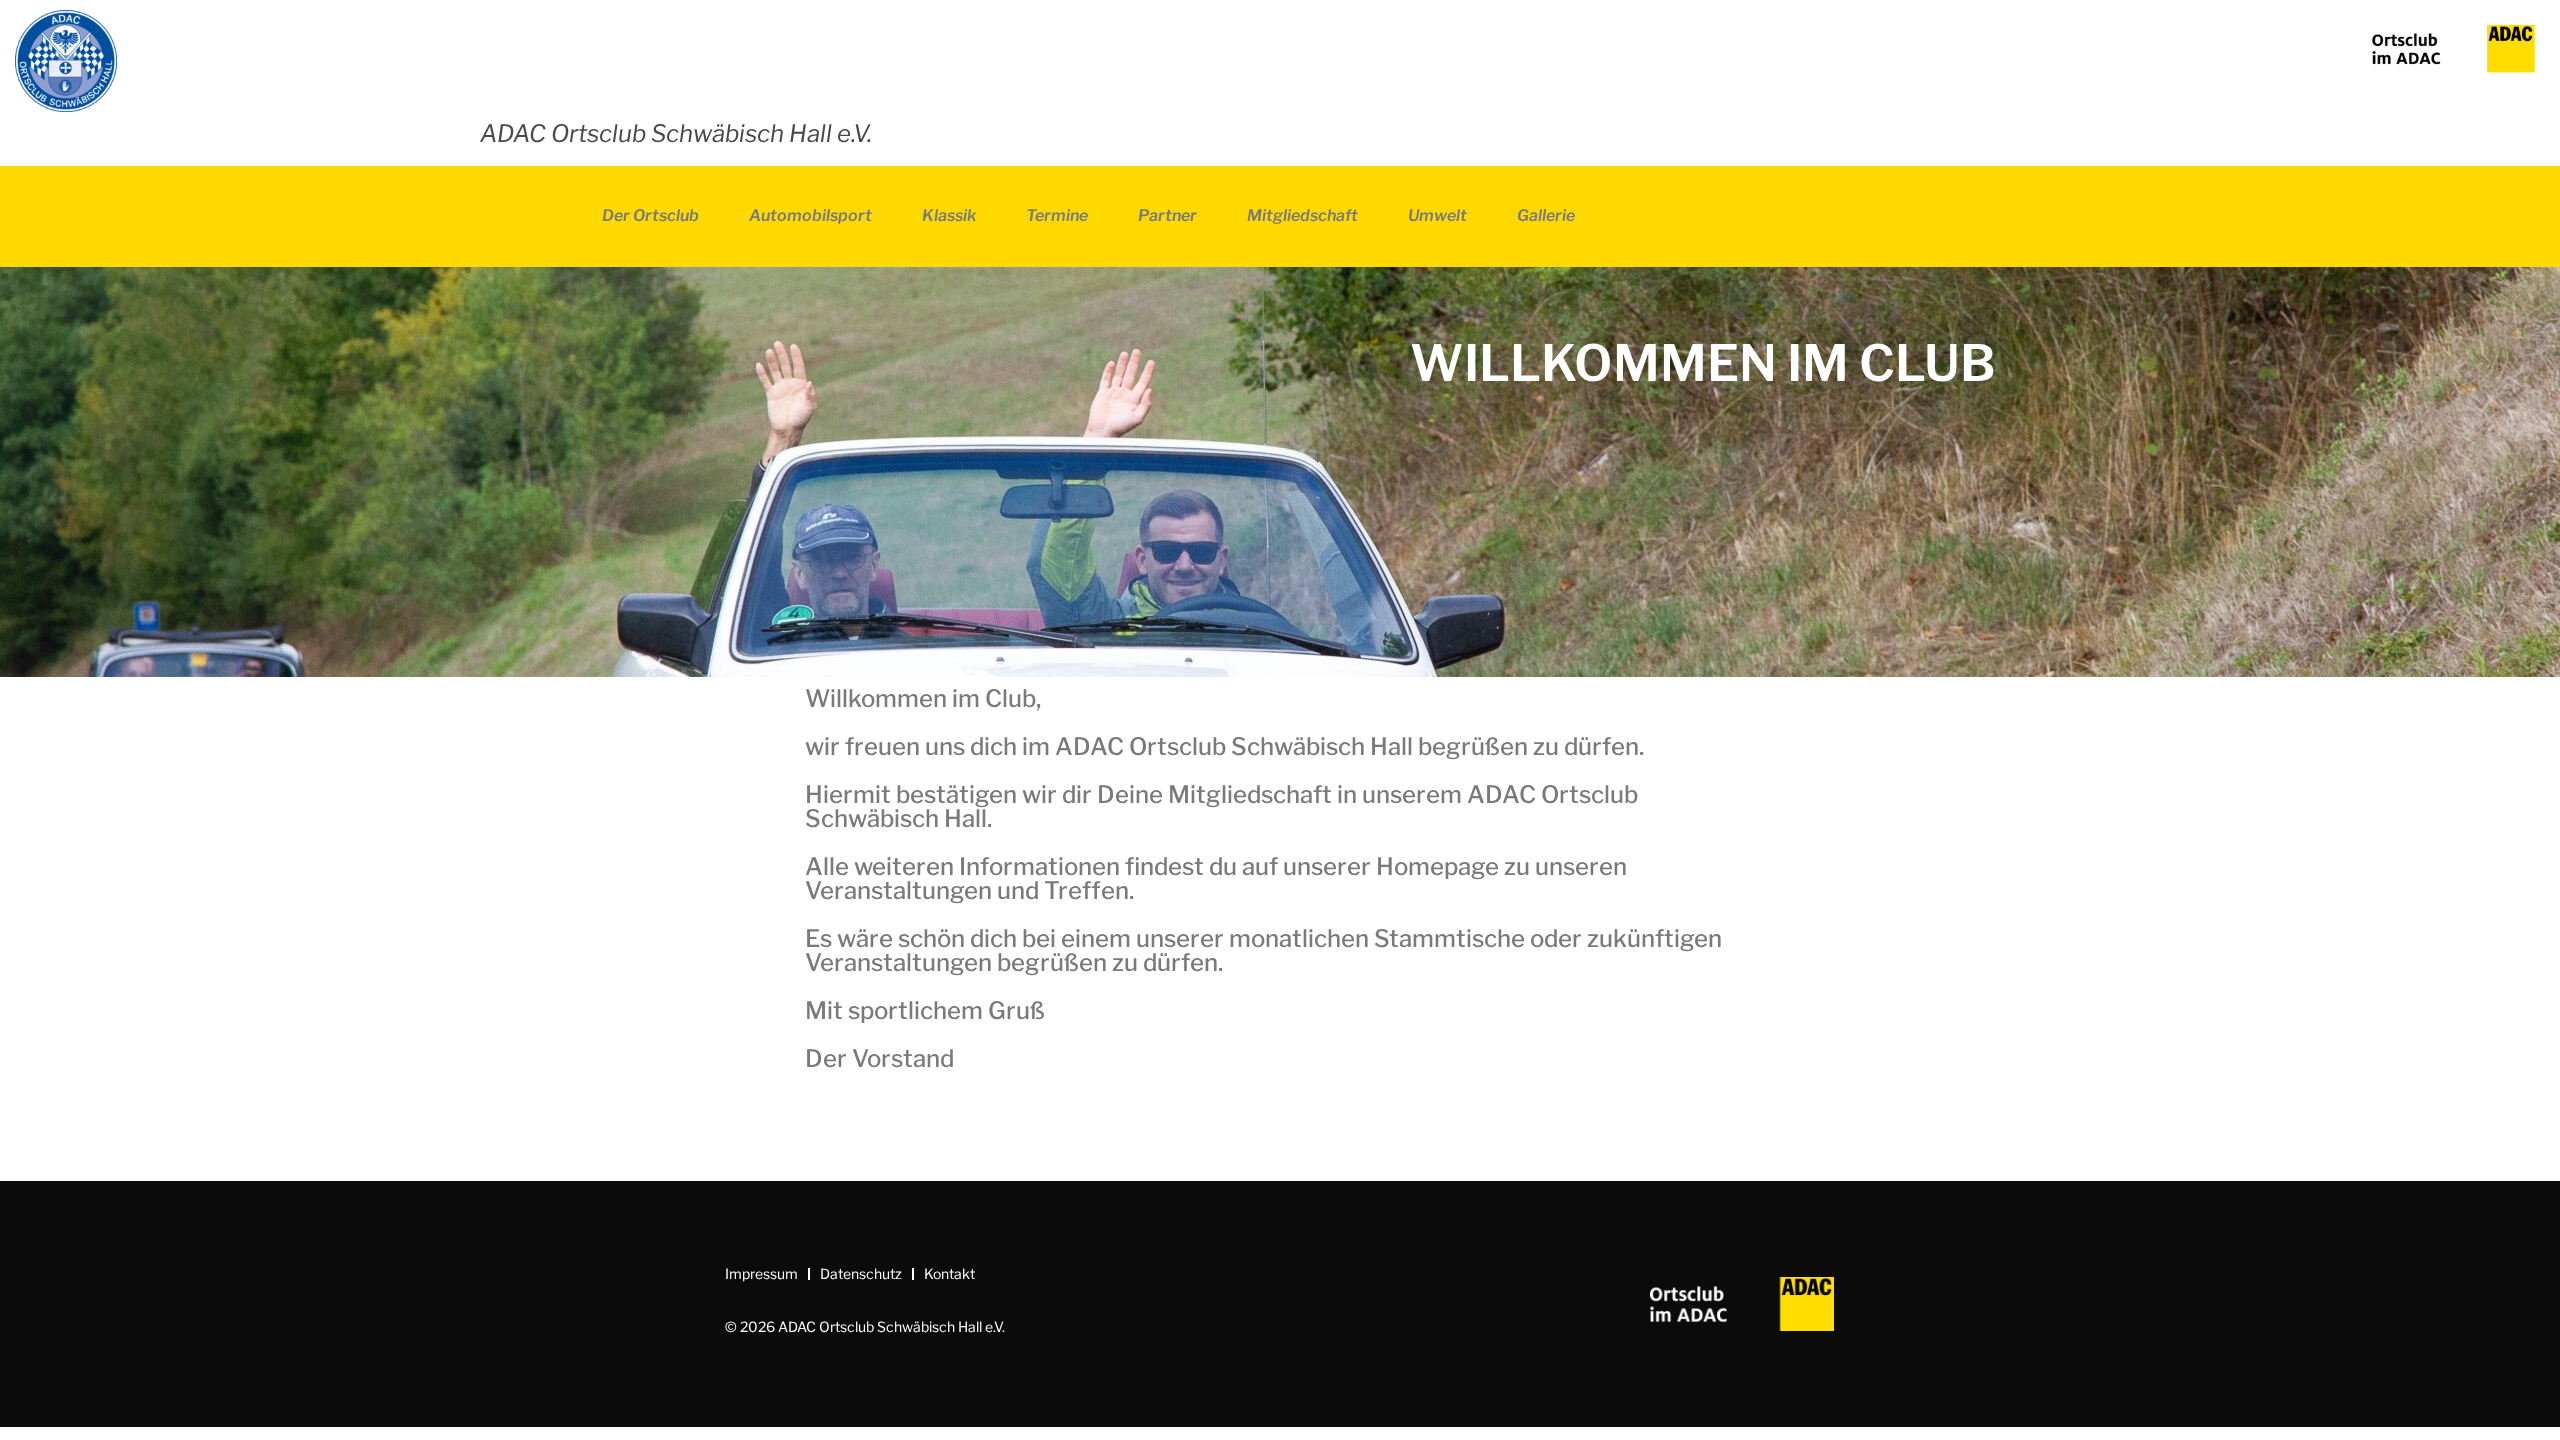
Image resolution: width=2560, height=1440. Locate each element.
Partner (1167, 215)
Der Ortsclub (650, 215)
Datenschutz (861, 1273)
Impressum (761, 1273)
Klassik (949, 215)
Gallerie (1546, 215)
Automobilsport (810, 215)
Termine (1057, 215)
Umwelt (1437, 215)
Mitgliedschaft (1302, 215)
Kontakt (949, 1273)
